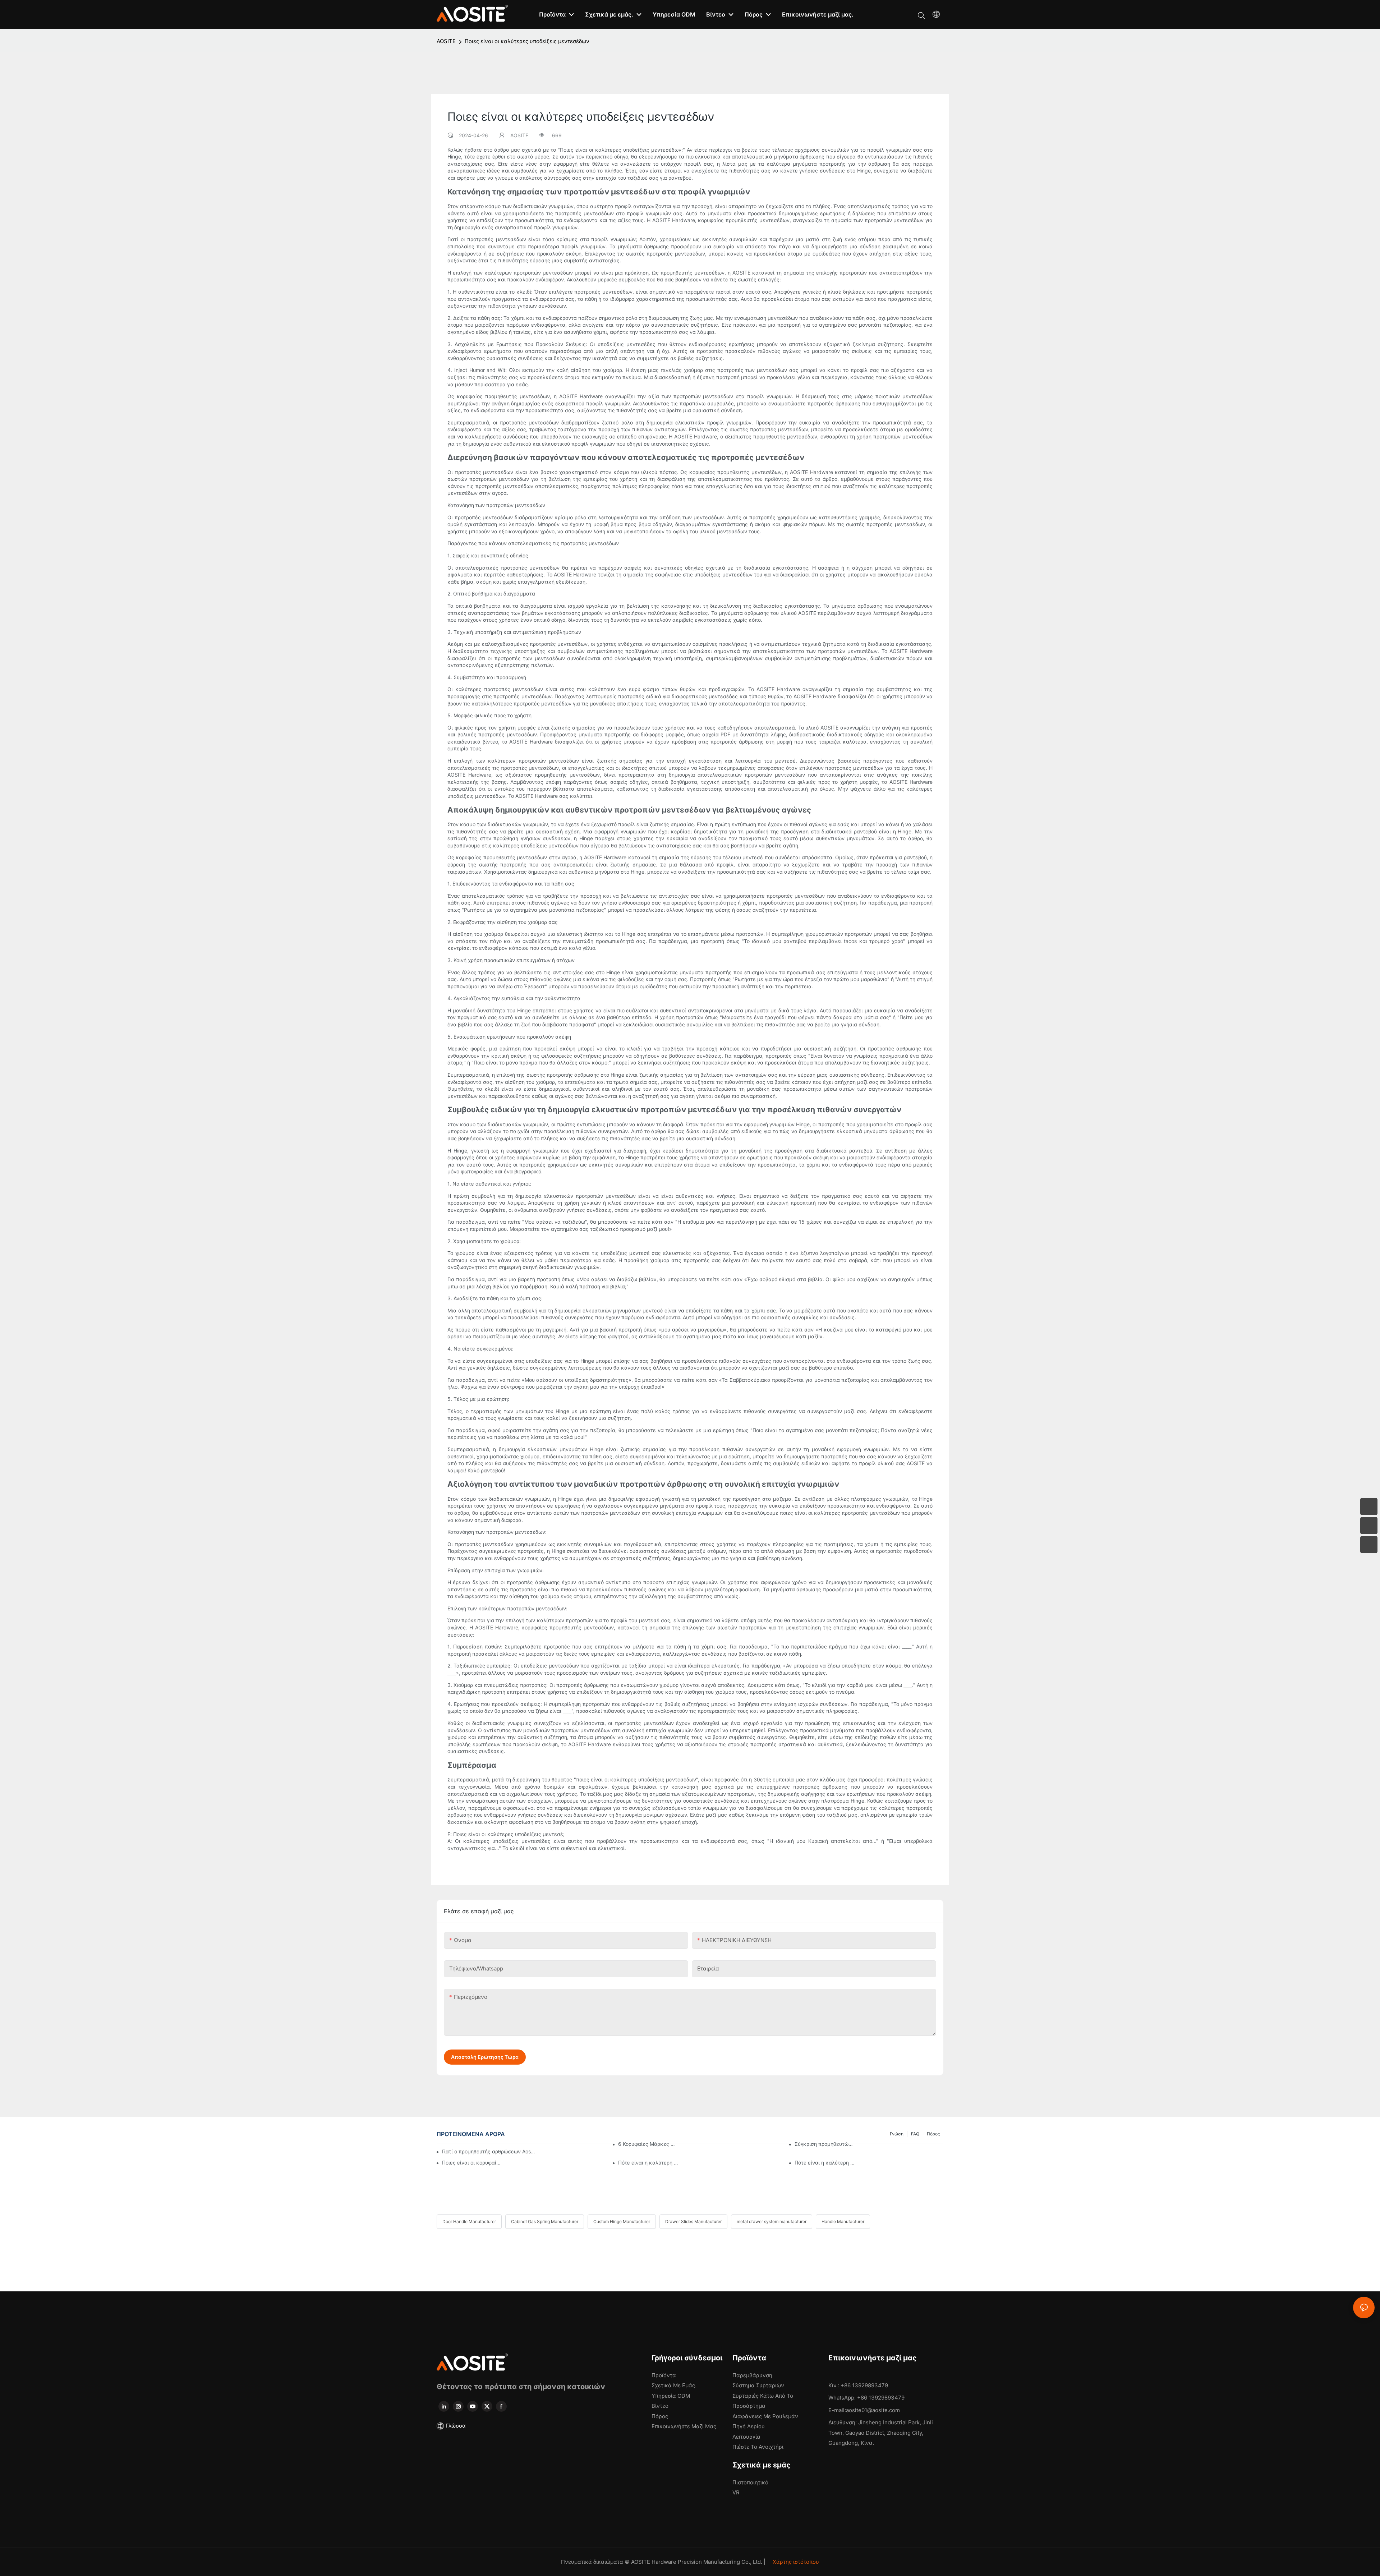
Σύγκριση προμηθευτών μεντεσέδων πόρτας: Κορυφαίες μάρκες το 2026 (825, 2144)
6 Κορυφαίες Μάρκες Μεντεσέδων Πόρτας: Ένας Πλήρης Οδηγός (648, 2144)
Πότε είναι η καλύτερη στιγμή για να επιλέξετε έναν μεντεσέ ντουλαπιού (648, 2163)
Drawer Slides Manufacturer (693, 2221)
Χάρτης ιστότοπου (795, 2562)
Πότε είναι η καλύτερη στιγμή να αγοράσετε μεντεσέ (825, 2163)
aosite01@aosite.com (873, 2410)
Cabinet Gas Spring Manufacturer (545, 2221)
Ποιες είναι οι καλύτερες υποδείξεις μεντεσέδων (527, 41)
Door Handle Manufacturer (469, 2221)
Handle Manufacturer (843, 2221)
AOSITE (446, 41)
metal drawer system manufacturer (772, 2221)
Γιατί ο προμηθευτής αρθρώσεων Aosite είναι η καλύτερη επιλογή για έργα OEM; (489, 2151)
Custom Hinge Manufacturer (622, 2221)
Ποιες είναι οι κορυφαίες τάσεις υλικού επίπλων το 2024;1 (472, 2163)
